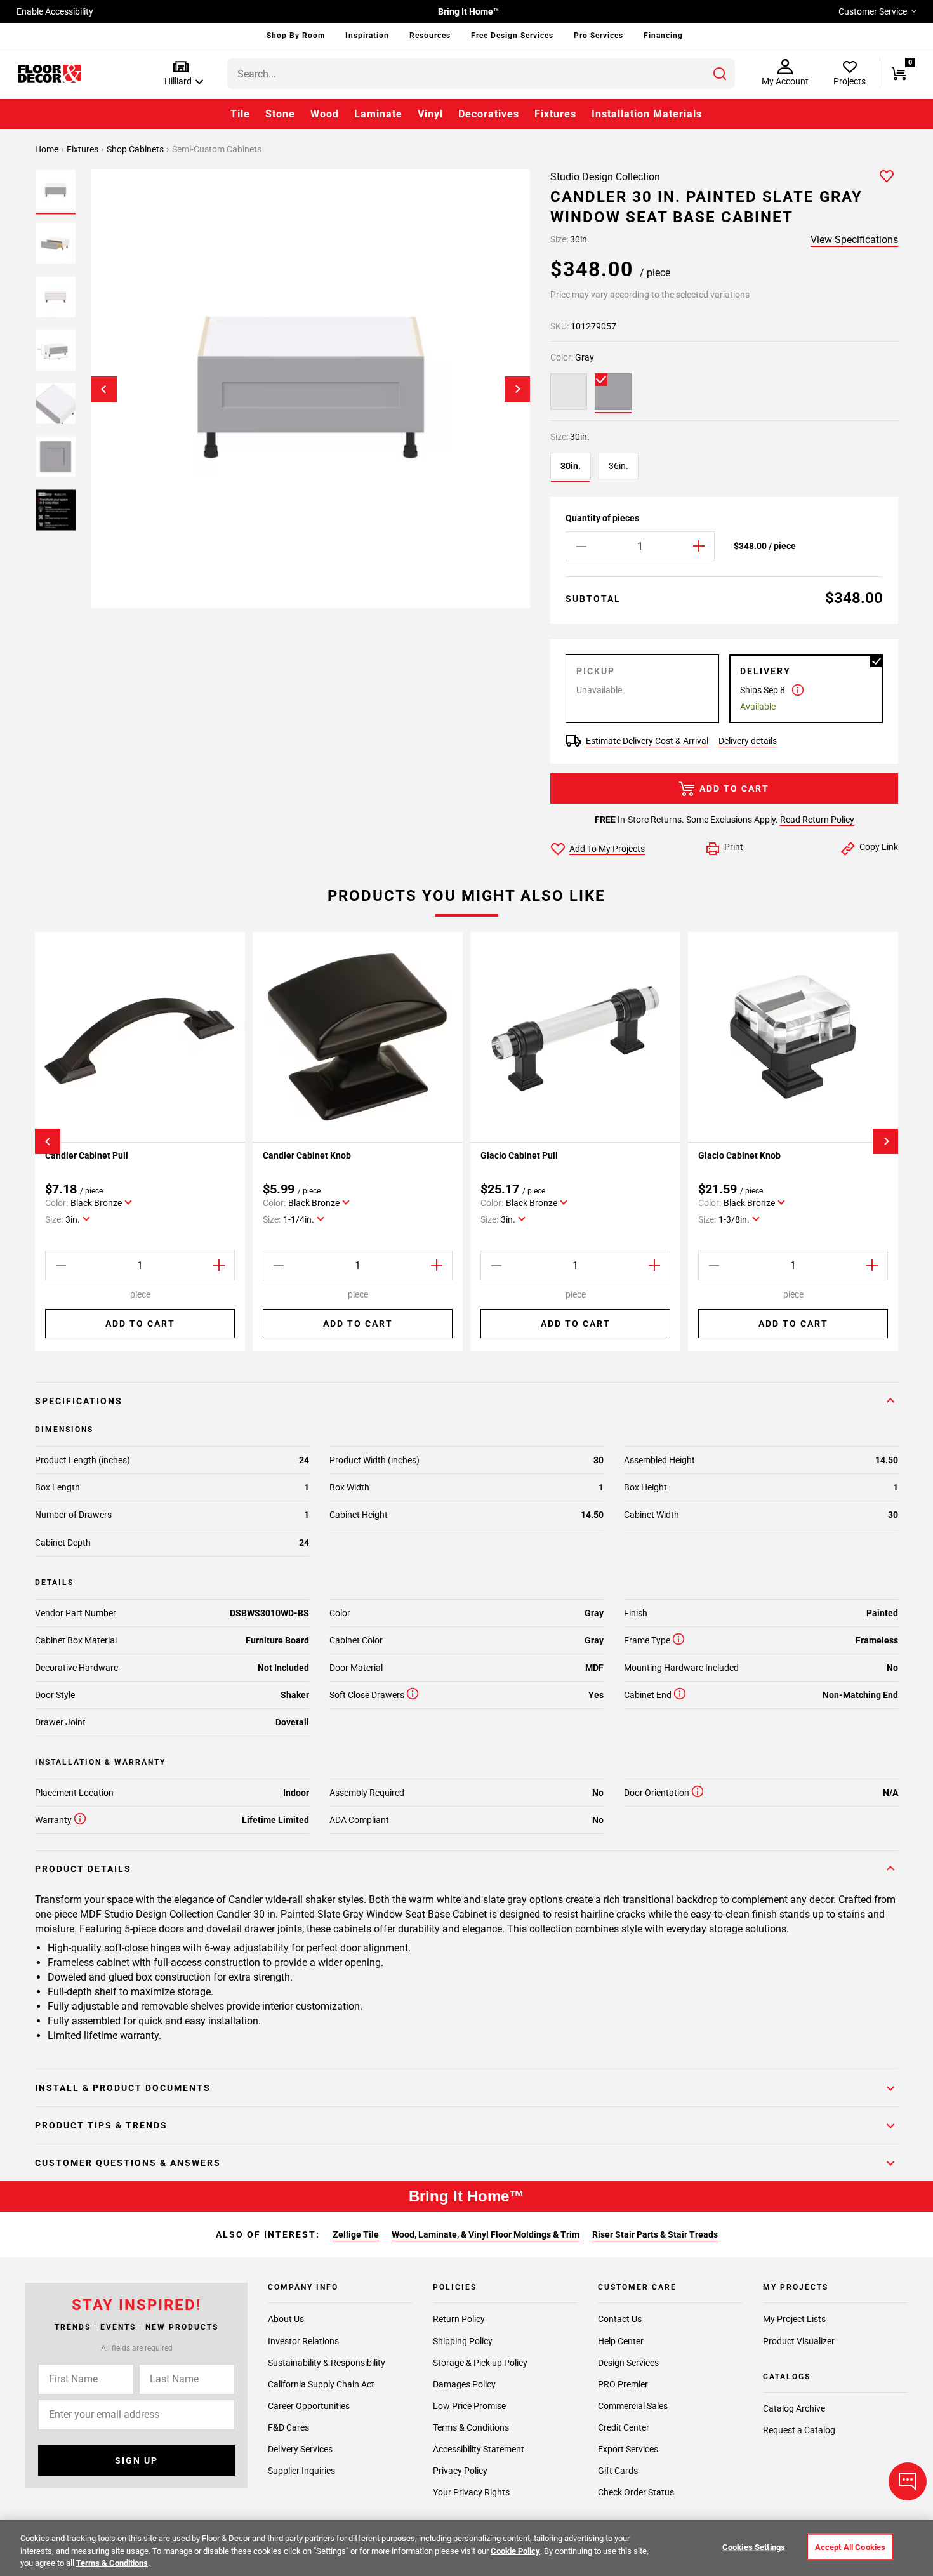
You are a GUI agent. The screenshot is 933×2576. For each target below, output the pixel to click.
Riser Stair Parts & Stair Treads (655, 2234)
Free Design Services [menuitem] (512, 36)
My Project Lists (794, 2319)
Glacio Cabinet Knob (739, 1155)
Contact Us (620, 2319)
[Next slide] (517, 389)
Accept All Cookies (850, 2546)
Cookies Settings (754, 2546)
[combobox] (481, 74)
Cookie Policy (515, 2551)
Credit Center (624, 2427)
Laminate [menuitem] (378, 114)
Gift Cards (618, 2470)
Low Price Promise (469, 2405)
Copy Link (879, 847)
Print (734, 847)
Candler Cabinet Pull (87, 1155)
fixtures (83, 149)
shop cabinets (136, 149)
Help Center (621, 2340)
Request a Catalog (799, 2430)
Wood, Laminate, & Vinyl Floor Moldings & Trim (486, 2234)
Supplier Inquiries (301, 2470)
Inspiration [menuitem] (367, 36)
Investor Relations (303, 2340)
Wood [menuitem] (325, 114)
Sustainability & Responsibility (327, 2362)
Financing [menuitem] (663, 36)
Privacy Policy (460, 2470)
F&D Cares (288, 2427)
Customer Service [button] (873, 11)
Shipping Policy (463, 2340)
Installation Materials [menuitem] (647, 114)
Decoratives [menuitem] (489, 114)
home (48, 149)
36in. (619, 466)
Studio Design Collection (605, 177)
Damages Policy (464, 2384)
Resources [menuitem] (430, 36)
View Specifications (854, 240)
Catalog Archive (794, 2408)
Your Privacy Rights (471, 2492)
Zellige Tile (356, 2234)
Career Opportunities (309, 2405)
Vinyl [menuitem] (430, 114)
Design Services (628, 2362)
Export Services (628, 2448)
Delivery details (748, 741)
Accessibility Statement (479, 2448)
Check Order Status (636, 2492)
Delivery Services (300, 2448)
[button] (181, 74)
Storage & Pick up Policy (480, 2362)
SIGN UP (136, 2460)
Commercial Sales (633, 2405)
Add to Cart (734, 788)
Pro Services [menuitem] (599, 36)
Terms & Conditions (471, 2427)
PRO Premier (623, 2384)
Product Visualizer (799, 2340)
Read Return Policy (817, 820)
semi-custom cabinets (217, 149)
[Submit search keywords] (720, 74)
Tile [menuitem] (240, 114)
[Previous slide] (104, 389)
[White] (569, 392)
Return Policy (459, 2319)
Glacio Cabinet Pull (519, 1155)
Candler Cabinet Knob (307, 1155)
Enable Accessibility (55, 11)
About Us (286, 2319)
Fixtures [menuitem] (555, 114)
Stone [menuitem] (280, 114)
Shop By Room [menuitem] (296, 36)
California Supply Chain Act (321, 2384)
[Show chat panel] (908, 2481)
